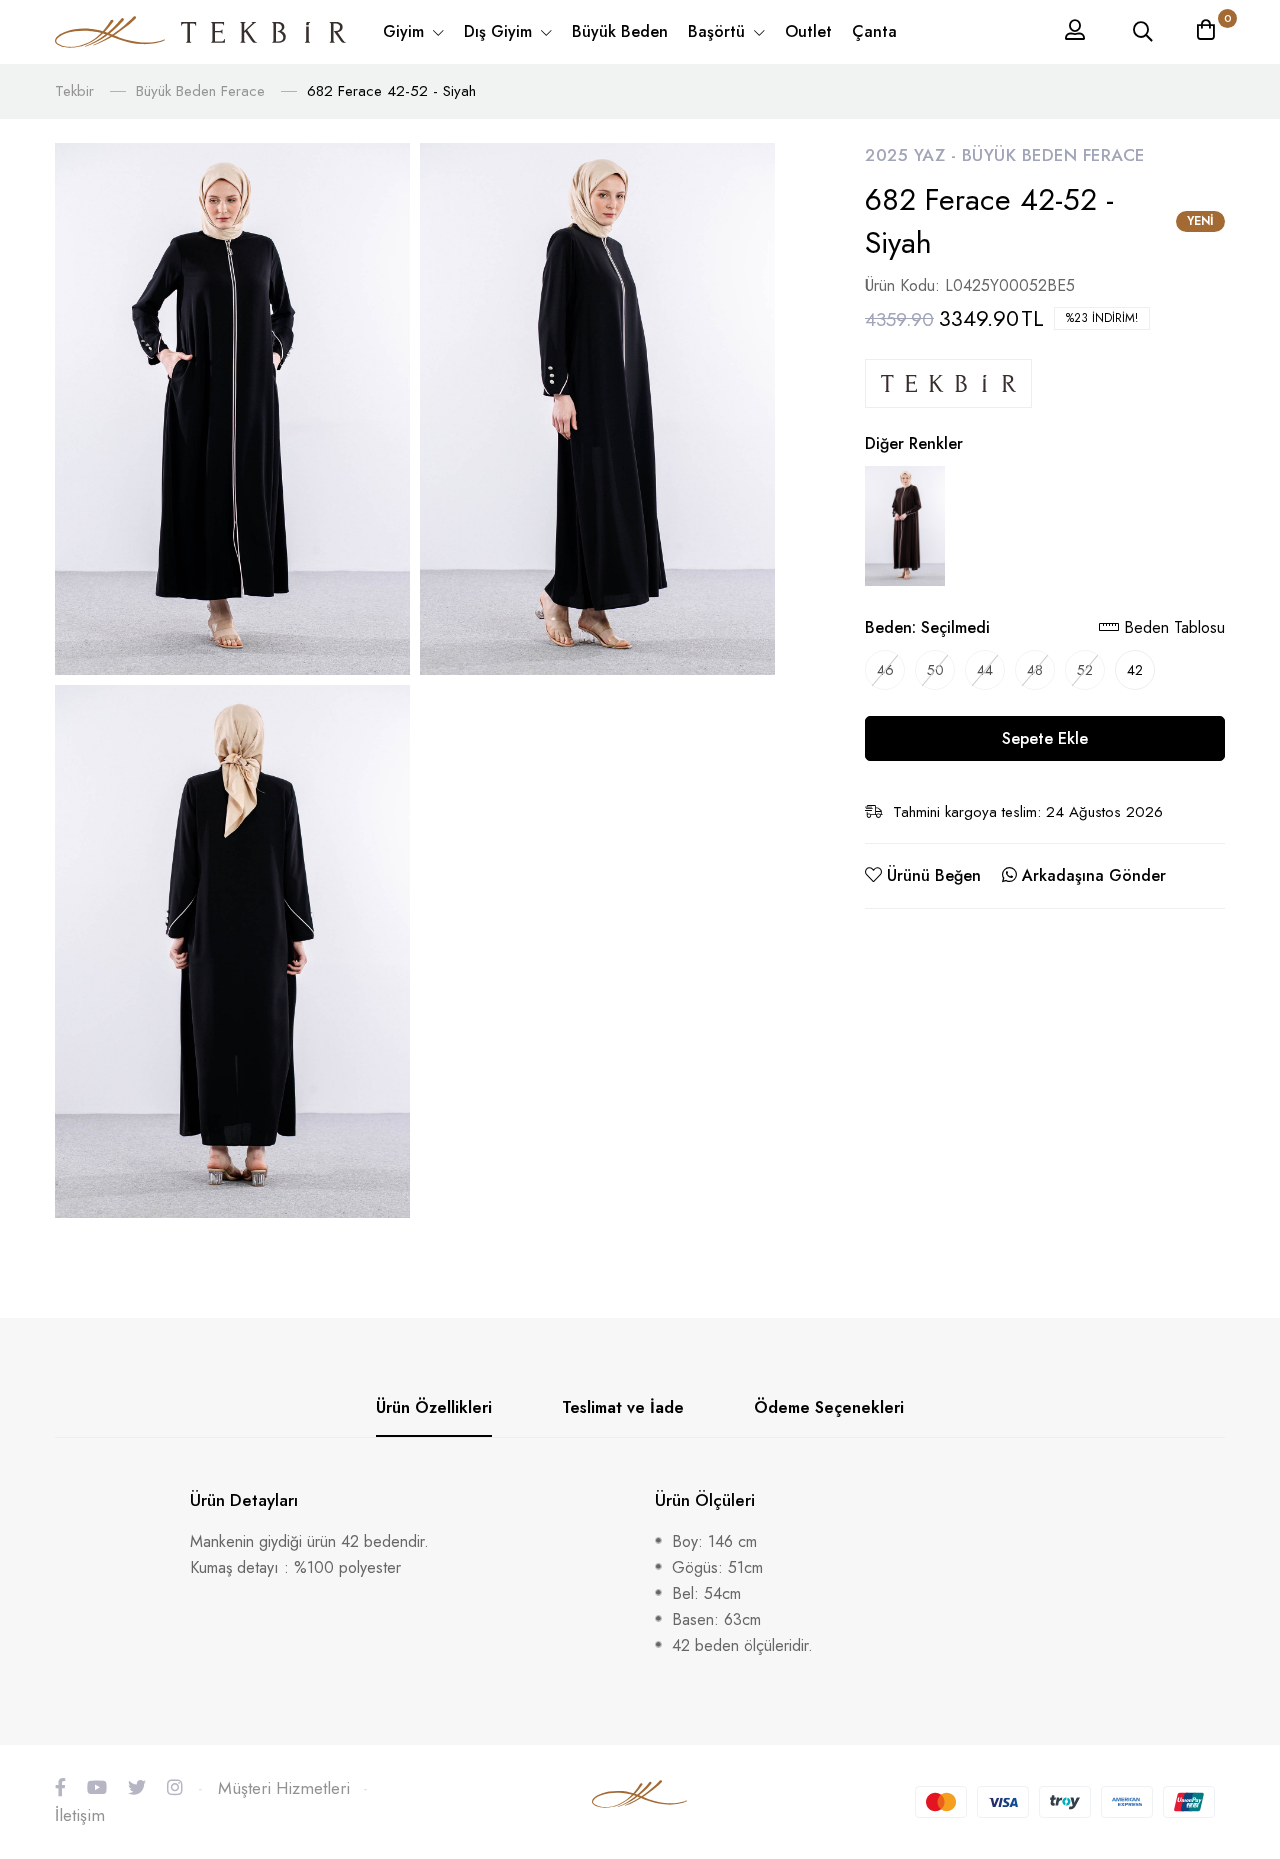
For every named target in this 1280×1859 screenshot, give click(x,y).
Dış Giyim (500, 31)
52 (1085, 670)
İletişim (80, 1815)
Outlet (808, 31)
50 (935, 670)
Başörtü (719, 31)
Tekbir (74, 91)
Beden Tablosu (1172, 627)
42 (1135, 670)
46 (885, 670)
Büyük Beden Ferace (200, 91)
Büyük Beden (620, 31)
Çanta (874, 31)
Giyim (406, 31)
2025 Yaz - (913, 155)
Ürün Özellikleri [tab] (434, 1407)
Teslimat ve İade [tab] (623, 1407)
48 (1035, 670)
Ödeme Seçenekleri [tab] (829, 1407)
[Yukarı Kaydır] (1230, 1679)
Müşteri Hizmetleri (284, 1788)
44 (985, 670)
